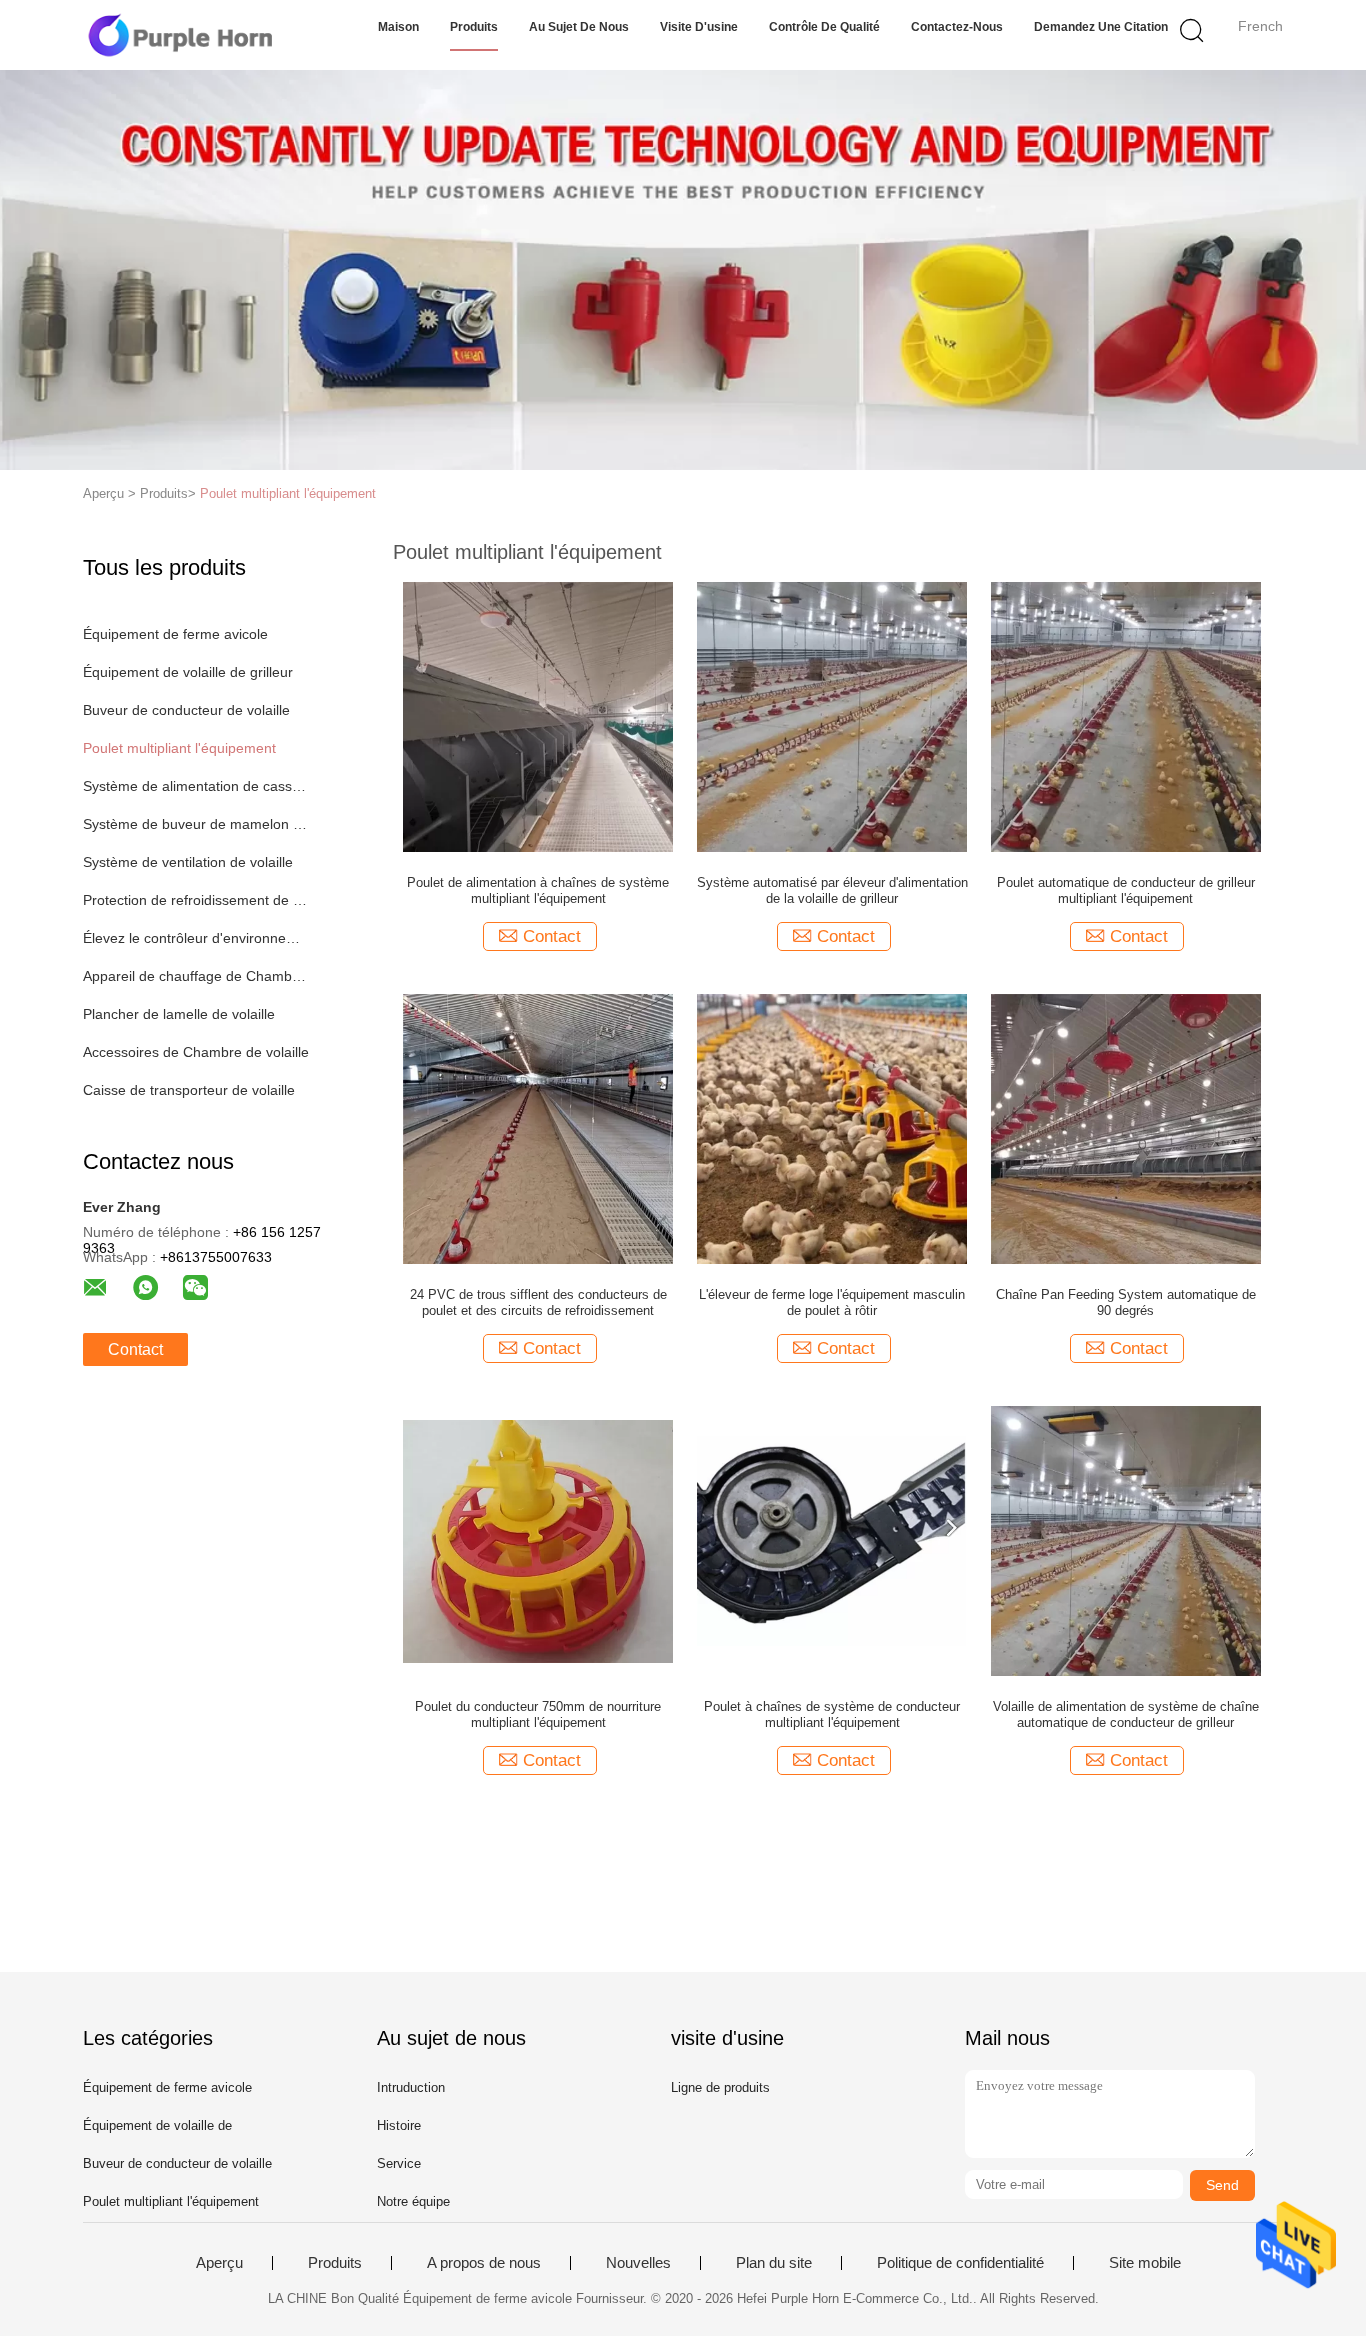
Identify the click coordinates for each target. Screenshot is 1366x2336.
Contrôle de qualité (824, 27)
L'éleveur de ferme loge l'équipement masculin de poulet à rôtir (832, 1302)
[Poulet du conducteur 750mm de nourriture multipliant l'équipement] (538, 1540)
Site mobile (1145, 2263)
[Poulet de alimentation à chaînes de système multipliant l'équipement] (538, 716)
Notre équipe (413, 2201)
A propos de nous (484, 2263)
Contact (135, 1349)
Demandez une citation (1101, 27)
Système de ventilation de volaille (188, 862)
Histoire (399, 2125)
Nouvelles (638, 2263)
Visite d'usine (699, 27)
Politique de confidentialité (960, 2263)
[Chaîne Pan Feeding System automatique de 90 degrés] (1126, 1128)
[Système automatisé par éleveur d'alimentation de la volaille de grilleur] (832, 716)
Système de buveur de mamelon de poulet (196, 824)
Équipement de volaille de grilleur (188, 672)
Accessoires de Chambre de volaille (196, 1052)
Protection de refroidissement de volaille (196, 900)
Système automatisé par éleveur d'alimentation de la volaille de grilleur (832, 890)
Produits (474, 27)
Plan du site (774, 2263)
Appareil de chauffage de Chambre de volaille (196, 976)
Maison (398, 27)
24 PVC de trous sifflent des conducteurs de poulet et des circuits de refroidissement (538, 1302)
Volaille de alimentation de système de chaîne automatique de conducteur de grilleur (1126, 1714)
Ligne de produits (720, 2087)
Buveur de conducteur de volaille (186, 710)
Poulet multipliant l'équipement (288, 493)
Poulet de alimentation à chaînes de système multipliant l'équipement (538, 890)
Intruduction (411, 2087)
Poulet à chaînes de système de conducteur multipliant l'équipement (832, 1714)
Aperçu (219, 2263)
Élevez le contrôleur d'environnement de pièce (196, 938)
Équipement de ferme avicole (175, 634)
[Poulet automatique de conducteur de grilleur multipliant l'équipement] (1126, 716)
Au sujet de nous (579, 27)
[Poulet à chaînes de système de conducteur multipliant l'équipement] (832, 1540)
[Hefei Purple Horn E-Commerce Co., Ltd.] (180, 35)
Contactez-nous (957, 27)
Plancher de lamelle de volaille (179, 1014)
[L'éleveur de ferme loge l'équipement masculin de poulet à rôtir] (832, 1128)
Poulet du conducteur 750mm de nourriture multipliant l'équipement (538, 1714)
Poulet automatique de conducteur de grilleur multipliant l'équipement (1126, 890)
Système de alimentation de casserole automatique (196, 786)
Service (399, 2163)
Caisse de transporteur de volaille (189, 1090)
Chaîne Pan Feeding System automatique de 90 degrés (1126, 1302)
